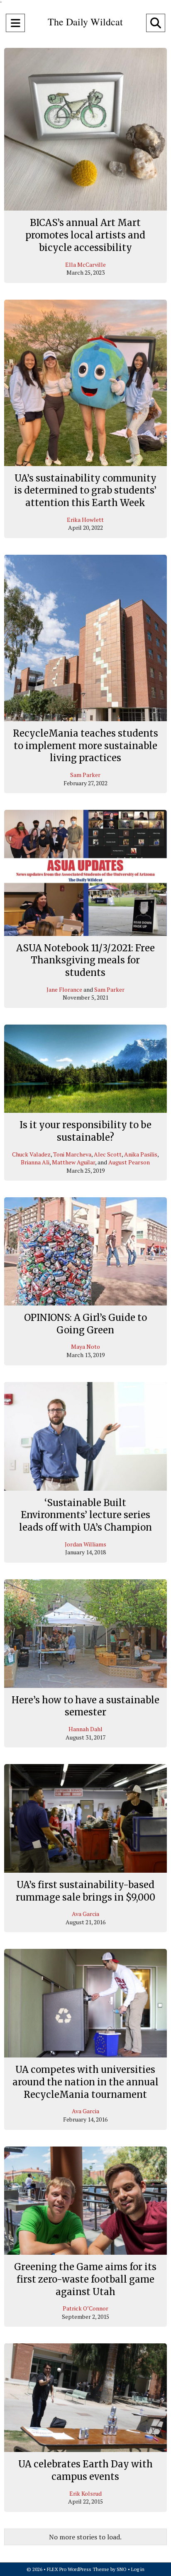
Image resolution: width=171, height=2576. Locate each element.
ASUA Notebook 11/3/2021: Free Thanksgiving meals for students (85, 960)
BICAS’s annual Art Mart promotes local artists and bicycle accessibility (85, 235)
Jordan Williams (85, 1544)
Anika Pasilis (141, 1154)
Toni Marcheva (72, 1154)
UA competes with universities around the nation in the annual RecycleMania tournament (85, 2082)
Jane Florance (64, 989)
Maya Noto (85, 1346)
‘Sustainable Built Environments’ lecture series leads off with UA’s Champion (85, 1515)
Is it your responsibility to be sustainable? (85, 1131)
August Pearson (129, 1162)
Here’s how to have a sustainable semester (85, 1706)
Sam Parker (85, 775)
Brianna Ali (35, 1162)
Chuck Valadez (31, 1154)
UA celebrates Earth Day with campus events (85, 2470)
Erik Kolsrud (85, 2493)
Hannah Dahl (85, 1729)
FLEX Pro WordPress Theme (78, 2569)
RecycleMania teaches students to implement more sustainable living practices (85, 746)
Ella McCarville (85, 264)
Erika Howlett (85, 520)
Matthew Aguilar (73, 1162)
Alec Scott (108, 1154)
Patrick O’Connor (85, 2308)
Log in (138, 2569)
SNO (122, 2569)
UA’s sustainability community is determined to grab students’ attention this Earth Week (85, 490)
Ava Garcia (85, 1914)
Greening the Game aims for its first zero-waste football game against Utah (85, 2279)
